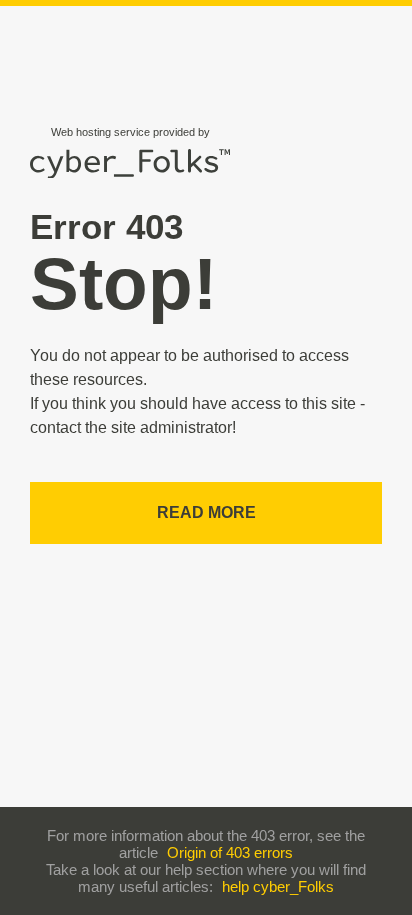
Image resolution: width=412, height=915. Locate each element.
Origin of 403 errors (230, 852)
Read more (206, 512)
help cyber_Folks (278, 886)
